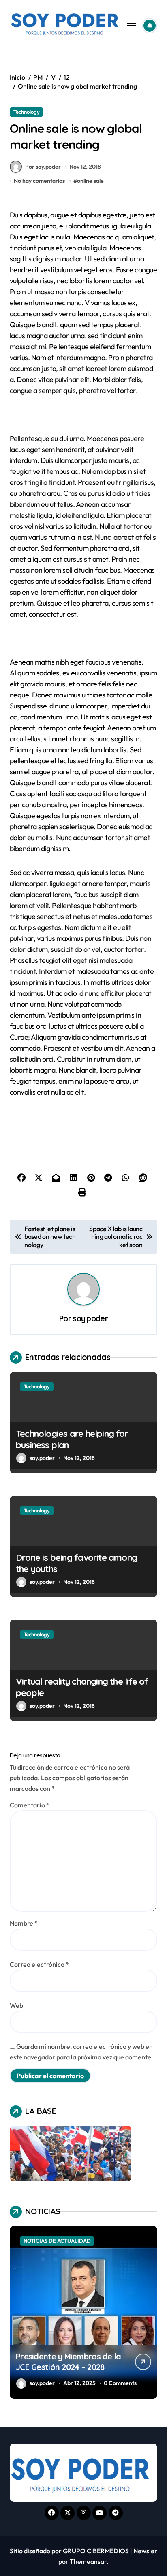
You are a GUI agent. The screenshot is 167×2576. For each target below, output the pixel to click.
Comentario (30, 1805)
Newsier (145, 2551)
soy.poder (90, 1318)
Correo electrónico (39, 1964)
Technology (27, 112)
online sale (90, 181)
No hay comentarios (39, 181)
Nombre (24, 1923)
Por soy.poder (43, 167)
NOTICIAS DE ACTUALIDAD (57, 2241)
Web (16, 2005)
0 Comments (120, 2383)
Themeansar (88, 2561)
